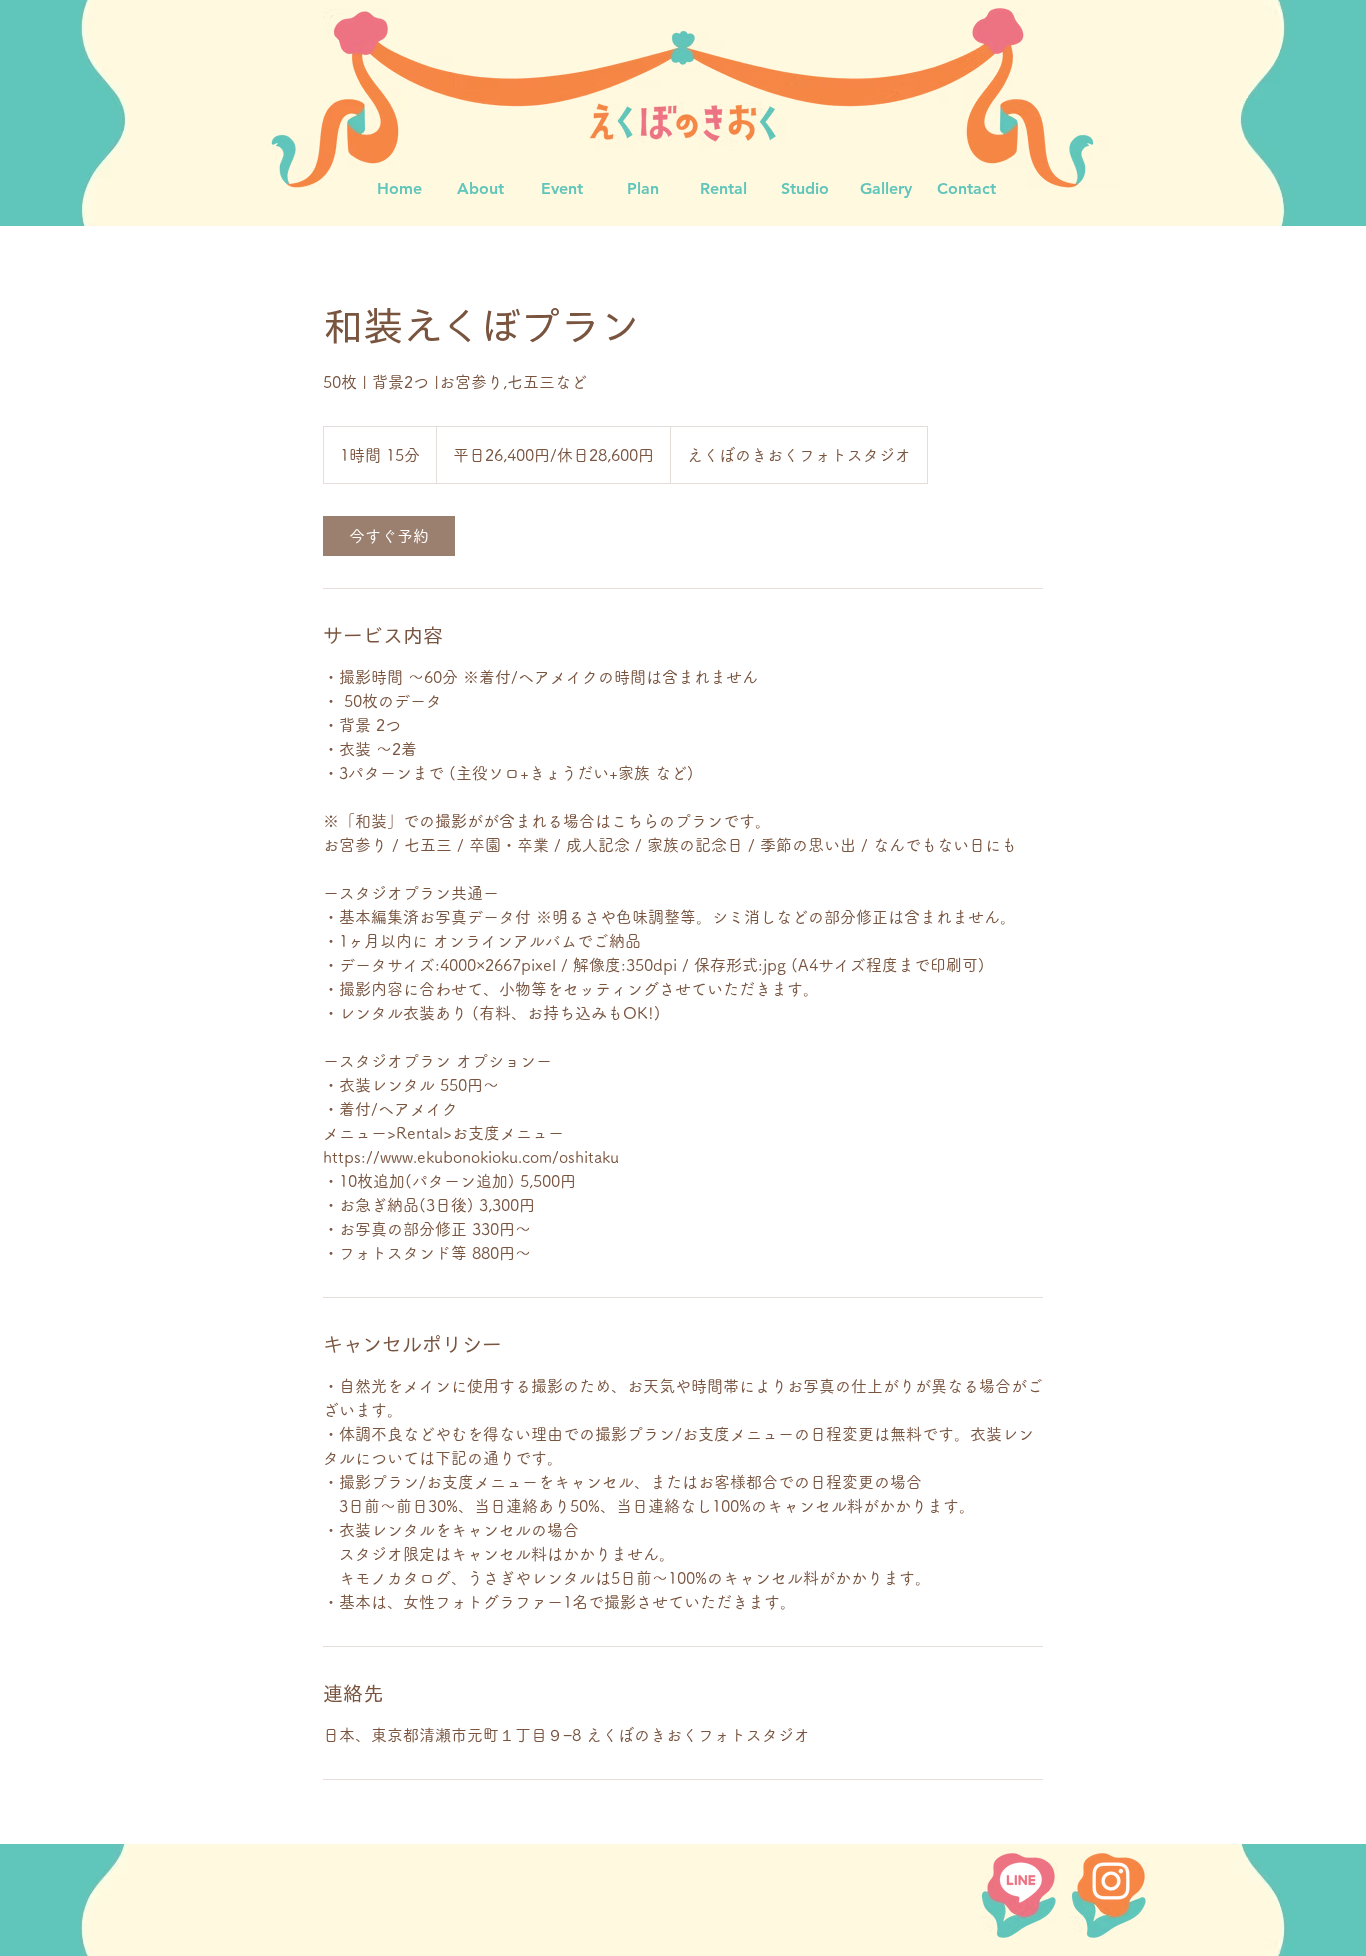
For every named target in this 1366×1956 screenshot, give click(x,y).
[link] (389, 536)
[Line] (1021, 1881)
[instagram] (1111, 1881)
